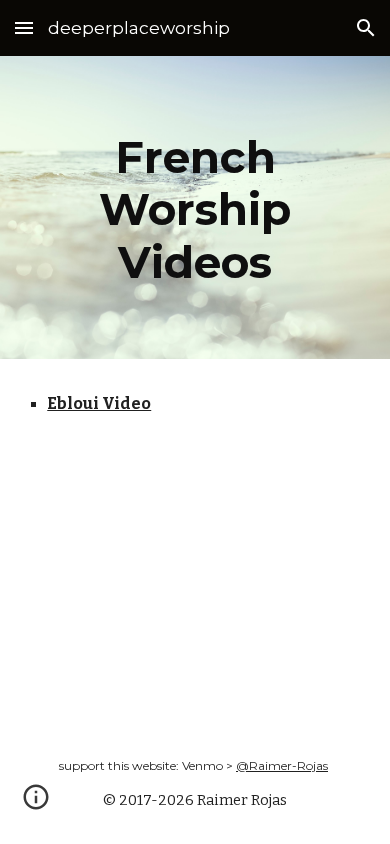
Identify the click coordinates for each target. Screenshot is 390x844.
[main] (195, 207)
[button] (24, 27)
